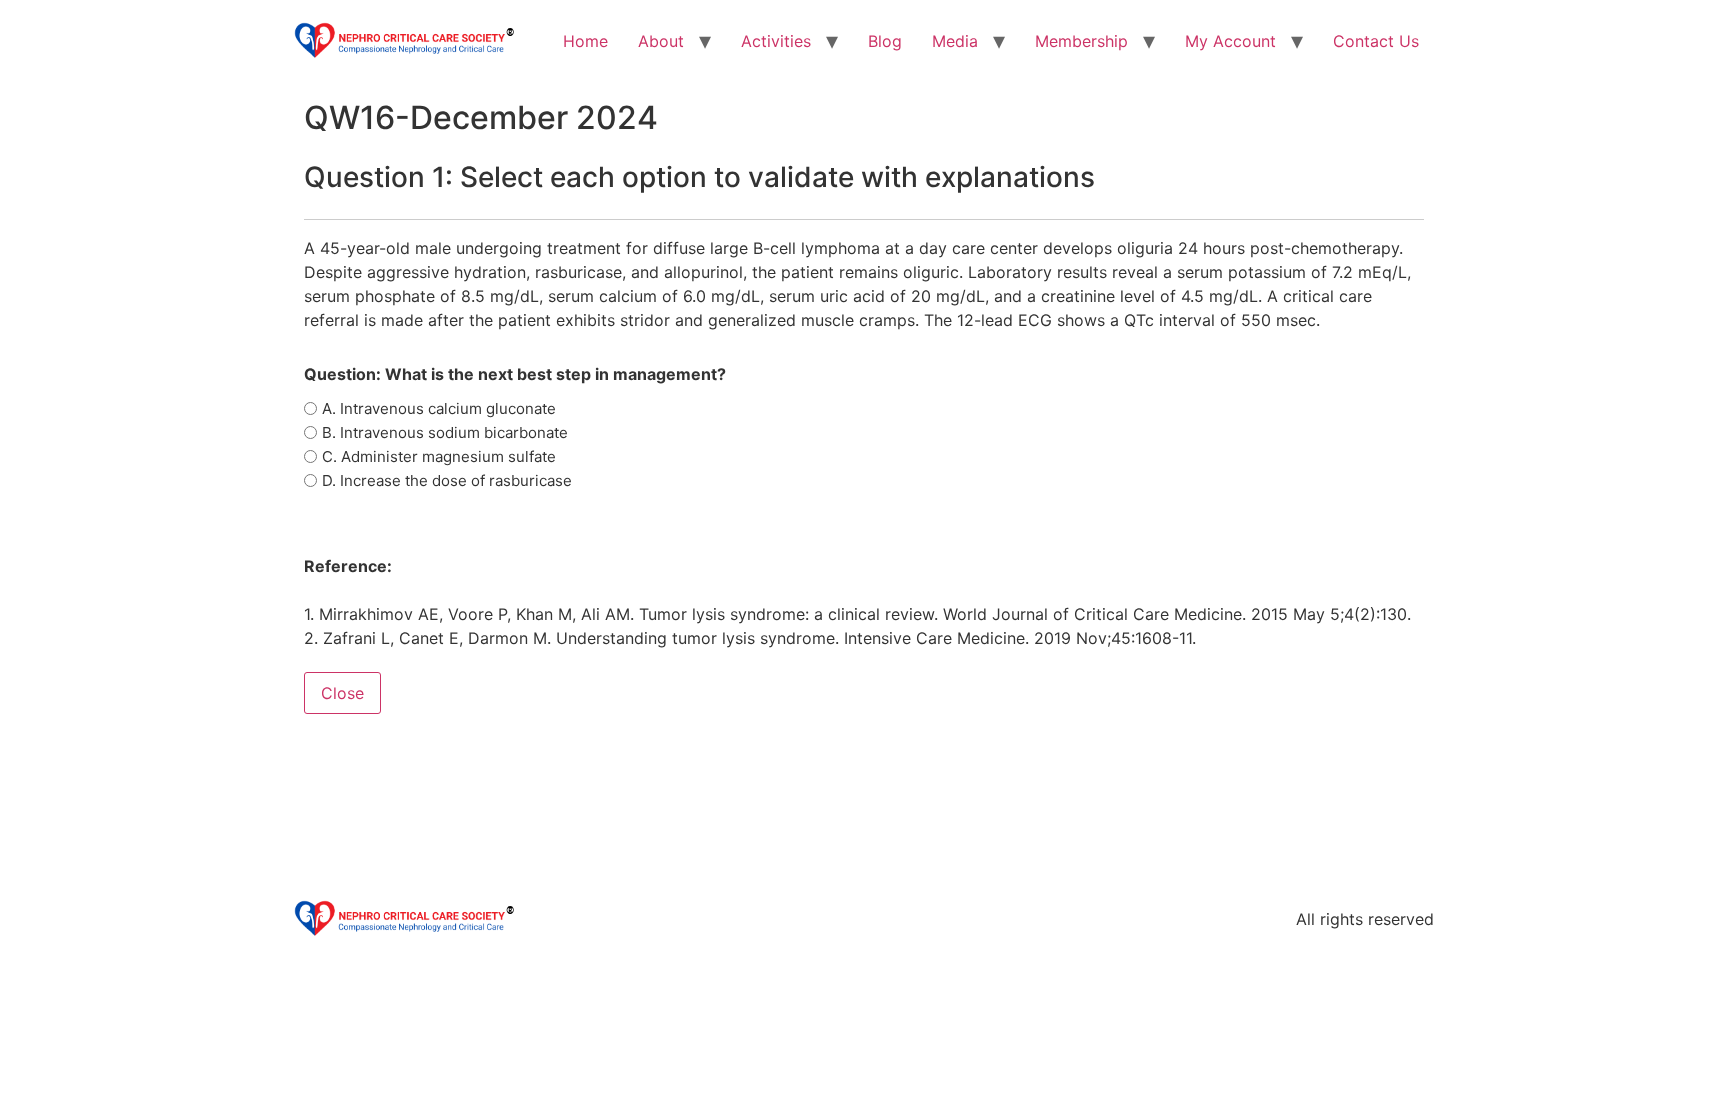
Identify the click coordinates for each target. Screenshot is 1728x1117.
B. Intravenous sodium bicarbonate (445, 432)
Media (955, 41)
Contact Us (1376, 41)
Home (585, 41)
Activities (776, 41)
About (661, 41)
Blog (885, 41)
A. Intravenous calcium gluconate (439, 408)
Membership (1081, 41)
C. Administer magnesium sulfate (439, 456)
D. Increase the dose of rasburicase (447, 480)
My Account (1230, 41)
